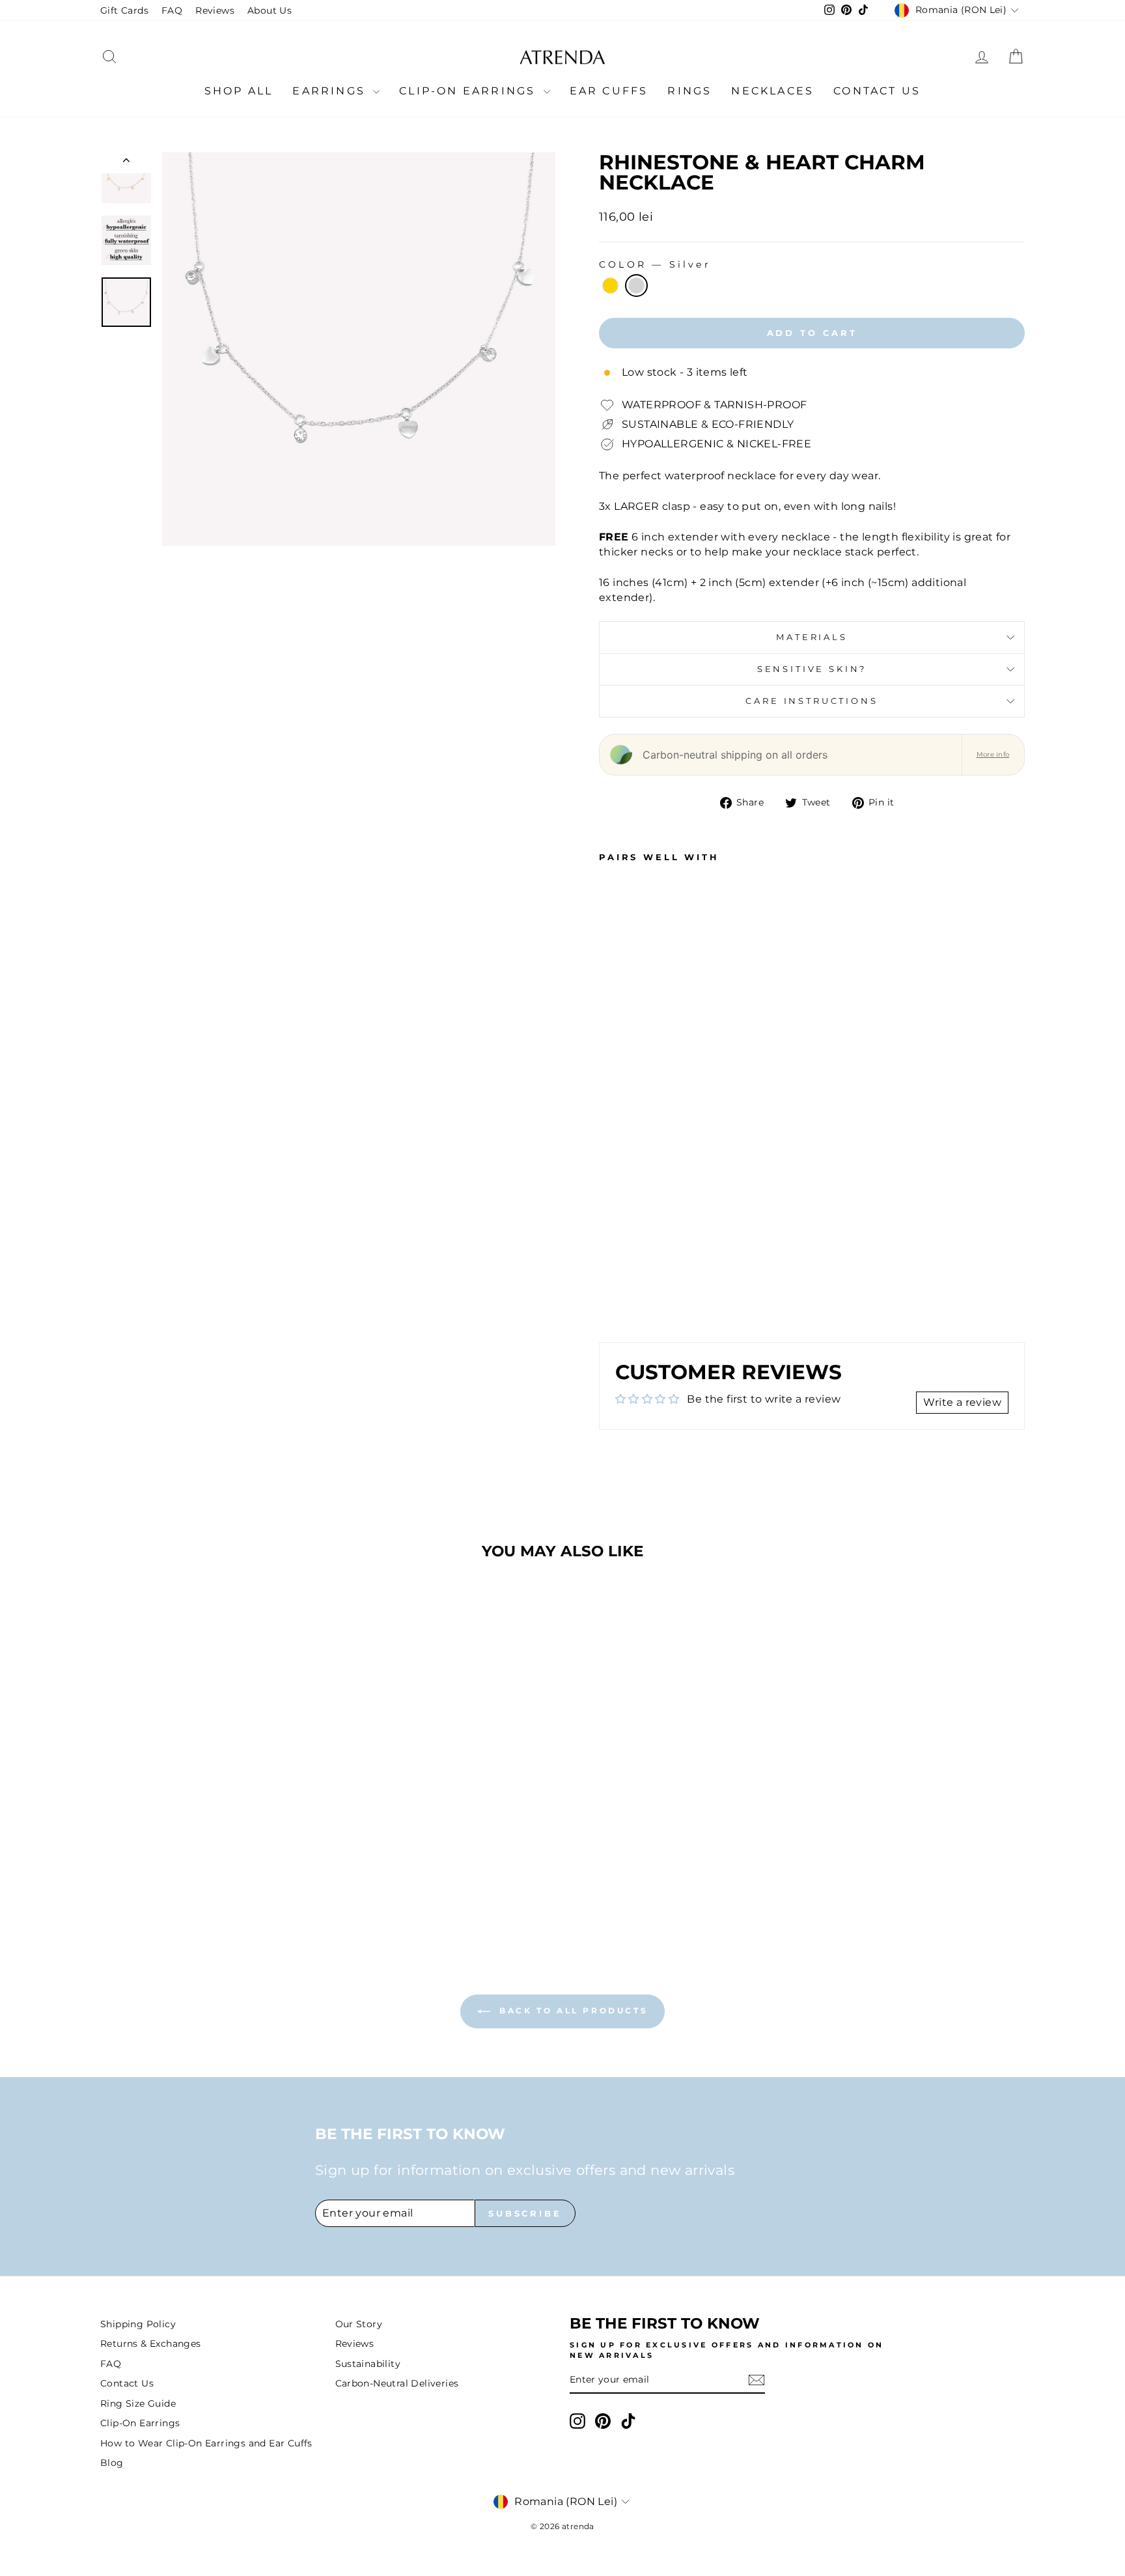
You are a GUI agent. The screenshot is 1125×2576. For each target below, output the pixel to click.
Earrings (331, 91)
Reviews (215, 10)
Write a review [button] (962, 1402)
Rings (689, 91)
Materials (812, 637)
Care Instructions (812, 701)
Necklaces (772, 91)
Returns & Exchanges (151, 2344)
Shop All (239, 91)
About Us (270, 10)
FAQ (172, 10)
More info (993, 754)
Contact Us (877, 91)
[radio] (610, 286)
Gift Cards (124, 10)
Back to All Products (572, 2010)
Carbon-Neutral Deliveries (397, 2383)
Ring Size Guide (138, 2403)
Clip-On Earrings (469, 91)
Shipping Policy (138, 2324)
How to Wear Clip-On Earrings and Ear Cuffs (206, 2443)
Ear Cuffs (609, 91)
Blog (112, 2463)
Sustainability (368, 2364)
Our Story (359, 2324)
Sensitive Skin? (812, 669)
